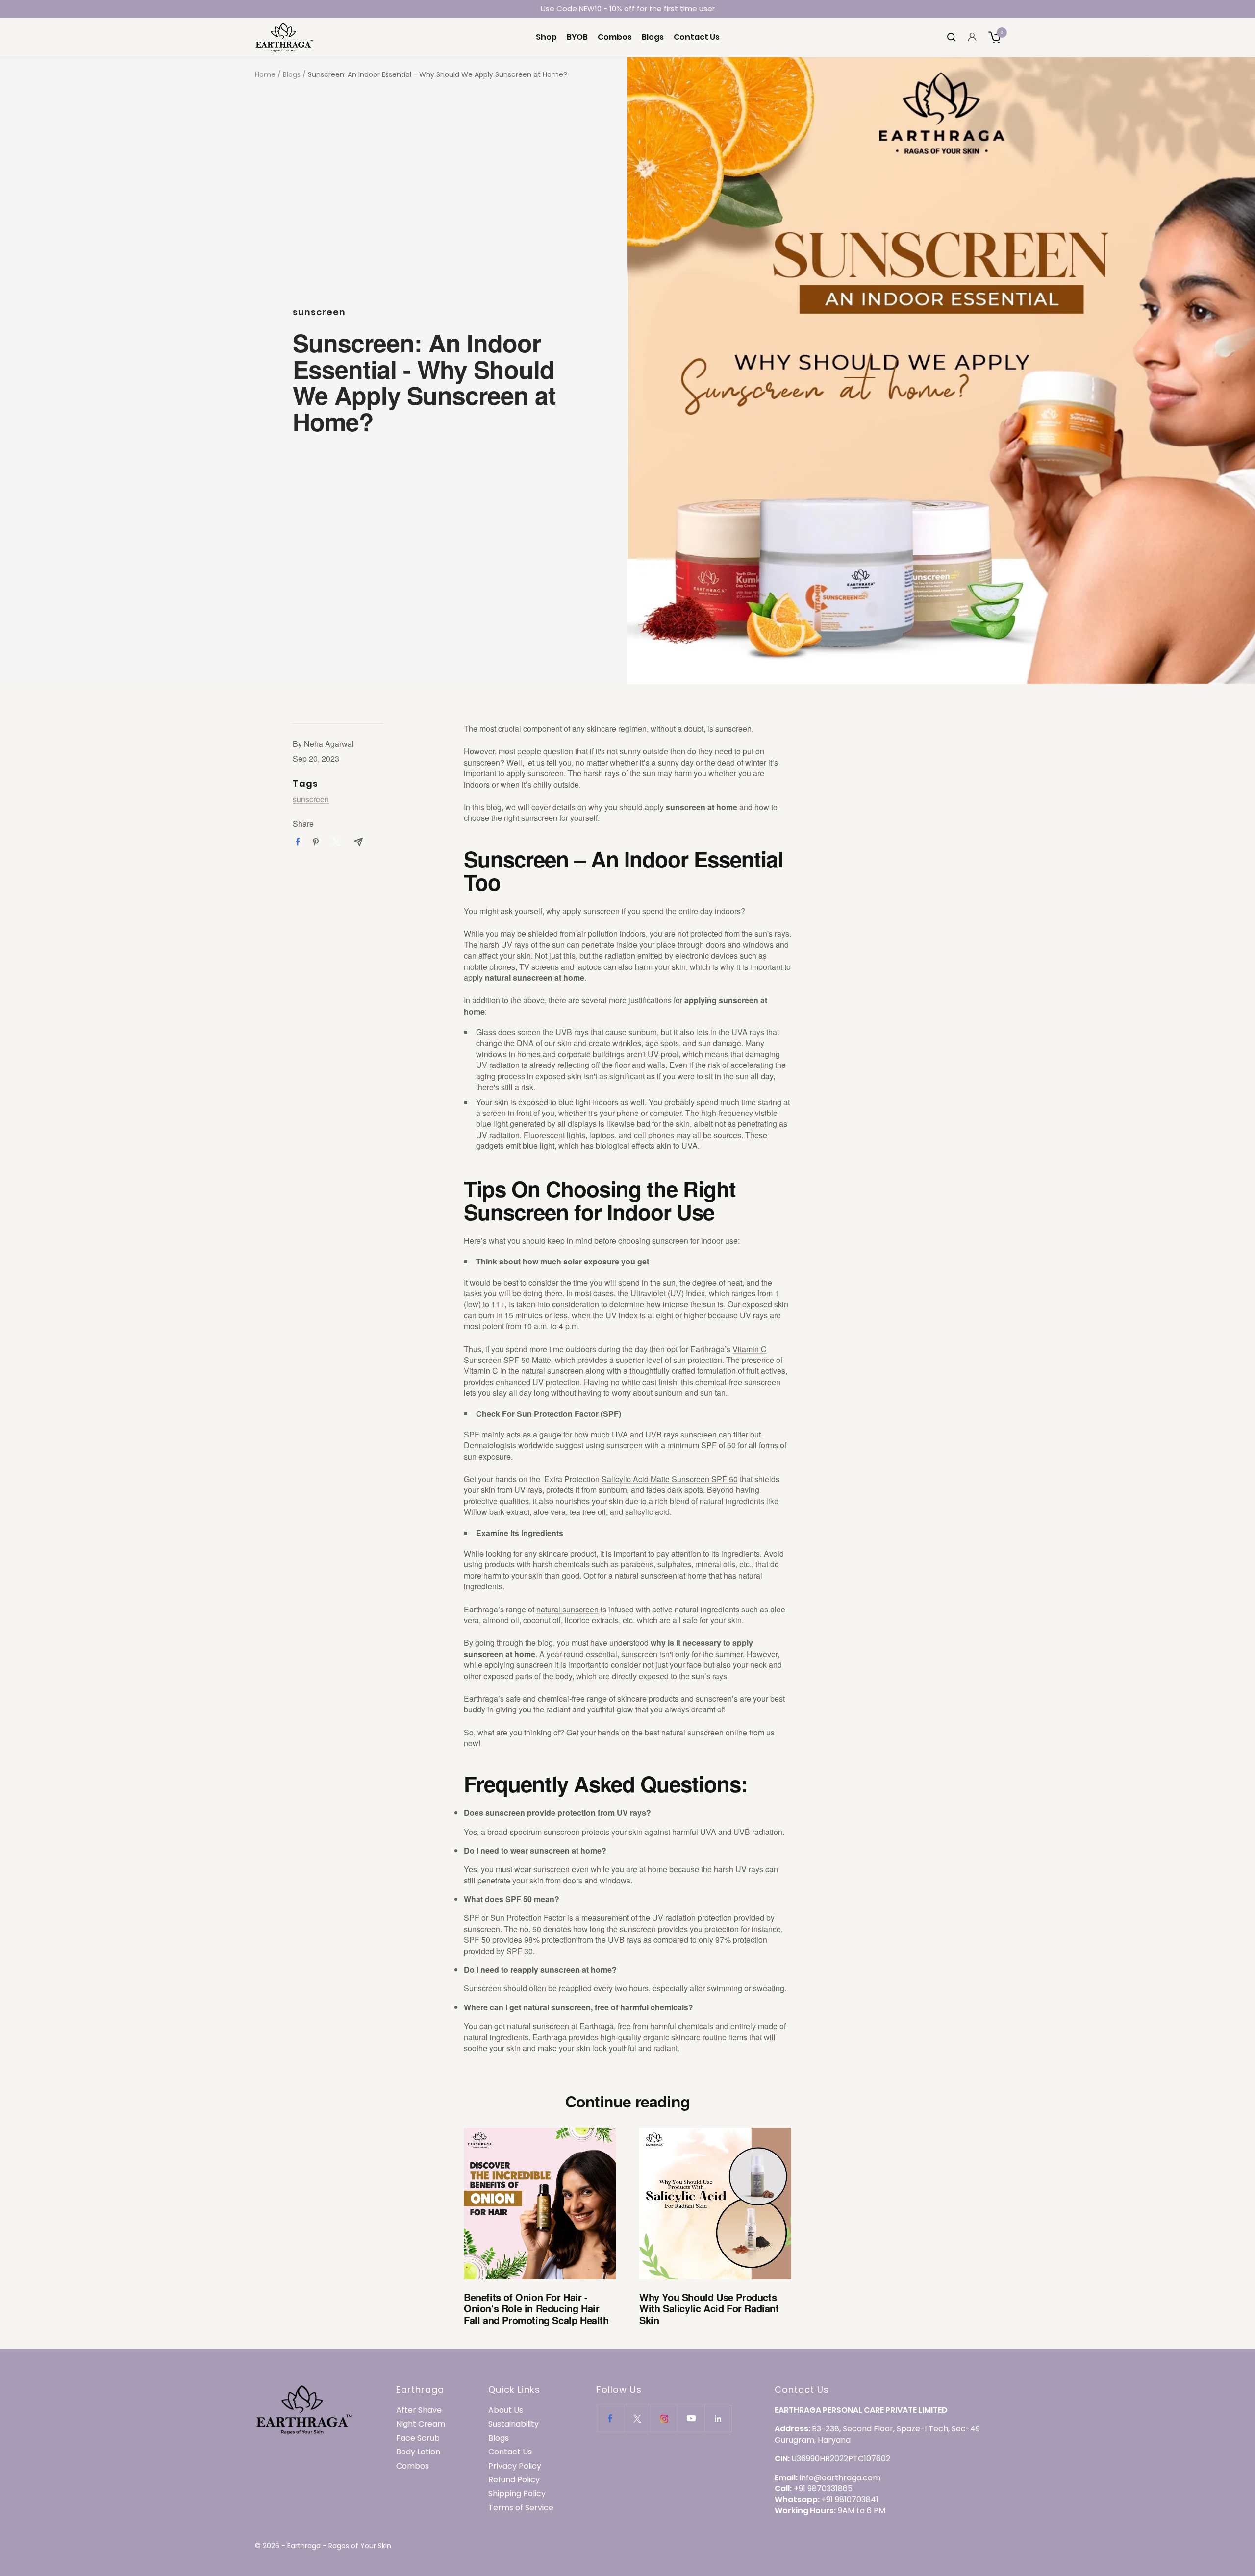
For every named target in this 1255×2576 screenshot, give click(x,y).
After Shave (419, 2410)
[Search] (952, 37)
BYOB (577, 37)
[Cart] (994, 37)
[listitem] (298, 842)
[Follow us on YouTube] (691, 2418)
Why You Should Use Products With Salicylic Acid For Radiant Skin (709, 2308)
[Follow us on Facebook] (610, 2418)
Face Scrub (418, 2438)
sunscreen (319, 312)
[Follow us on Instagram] (664, 2418)
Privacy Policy (515, 2466)
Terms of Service (521, 2508)
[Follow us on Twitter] (637, 2418)
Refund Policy (514, 2480)
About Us (506, 2410)
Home (265, 74)
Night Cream (421, 2424)
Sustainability (514, 2424)
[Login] (972, 37)
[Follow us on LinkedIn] (718, 2418)
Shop (546, 37)
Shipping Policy (517, 2494)
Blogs (653, 37)
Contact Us (697, 37)
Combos (615, 37)
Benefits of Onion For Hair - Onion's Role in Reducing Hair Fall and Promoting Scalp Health (536, 2308)
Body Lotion (418, 2452)
